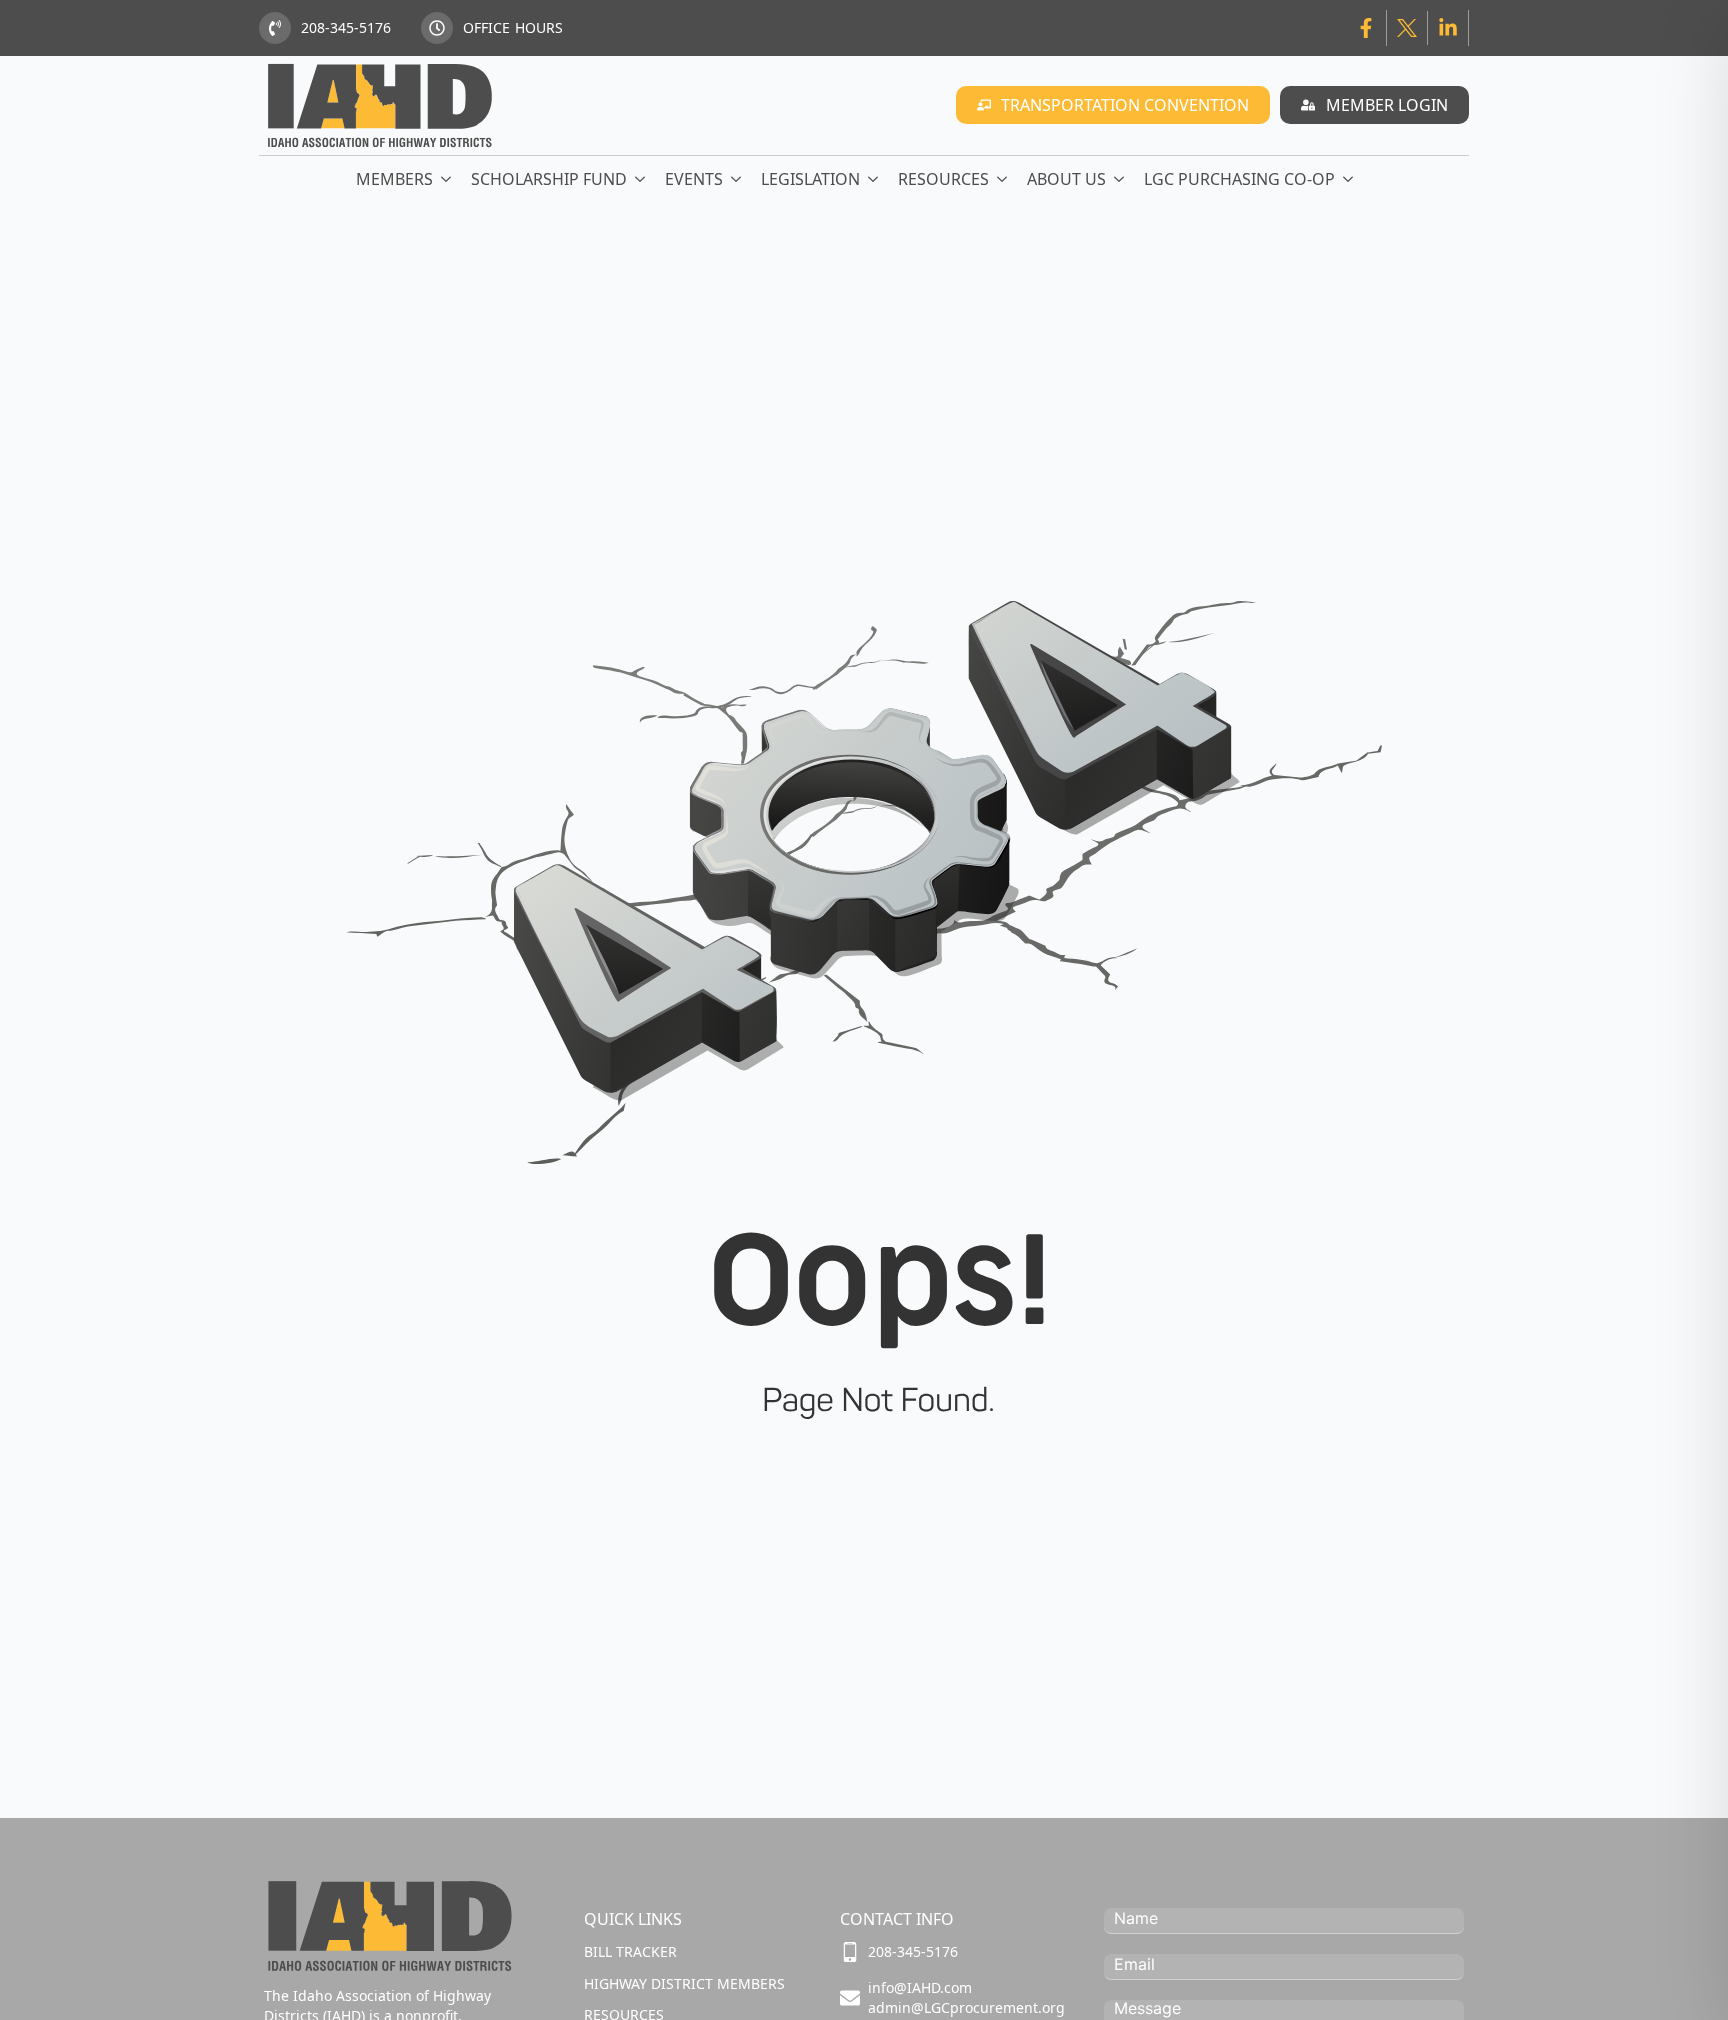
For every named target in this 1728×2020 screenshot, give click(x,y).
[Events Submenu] (737, 179)
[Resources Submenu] (1003, 179)
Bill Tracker (630, 1951)
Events (694, 179)
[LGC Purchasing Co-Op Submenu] (1349, 179)
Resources (943, 179)
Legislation (810, 179)
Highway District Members (684, 1983)
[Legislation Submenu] (874, 179)
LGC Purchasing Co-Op (1239, 179)
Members (394, 179)
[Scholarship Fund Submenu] (641, 179)
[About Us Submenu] (1120, 179)
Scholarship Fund (549, 179)
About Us (1066, 179)
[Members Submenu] (447, 179)
